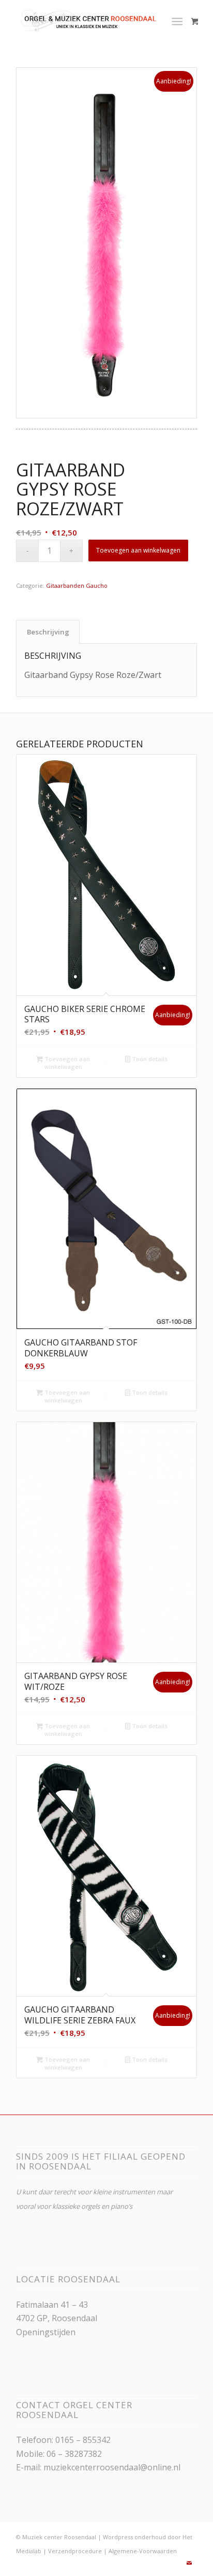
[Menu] (177, 21)
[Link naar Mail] (189, 2563)
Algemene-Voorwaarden (143, 2551)
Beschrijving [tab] (48, 632)
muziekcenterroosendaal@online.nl (112, 2467)
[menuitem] (179, 21)
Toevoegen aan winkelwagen (138, 550)
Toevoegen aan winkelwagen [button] (66, 1063)
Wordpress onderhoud (134, 2537)
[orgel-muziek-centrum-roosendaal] (88, 21)
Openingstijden (46, 2332)
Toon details (149, 1059)
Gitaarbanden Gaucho (77, 585)
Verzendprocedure (75, 2551)
